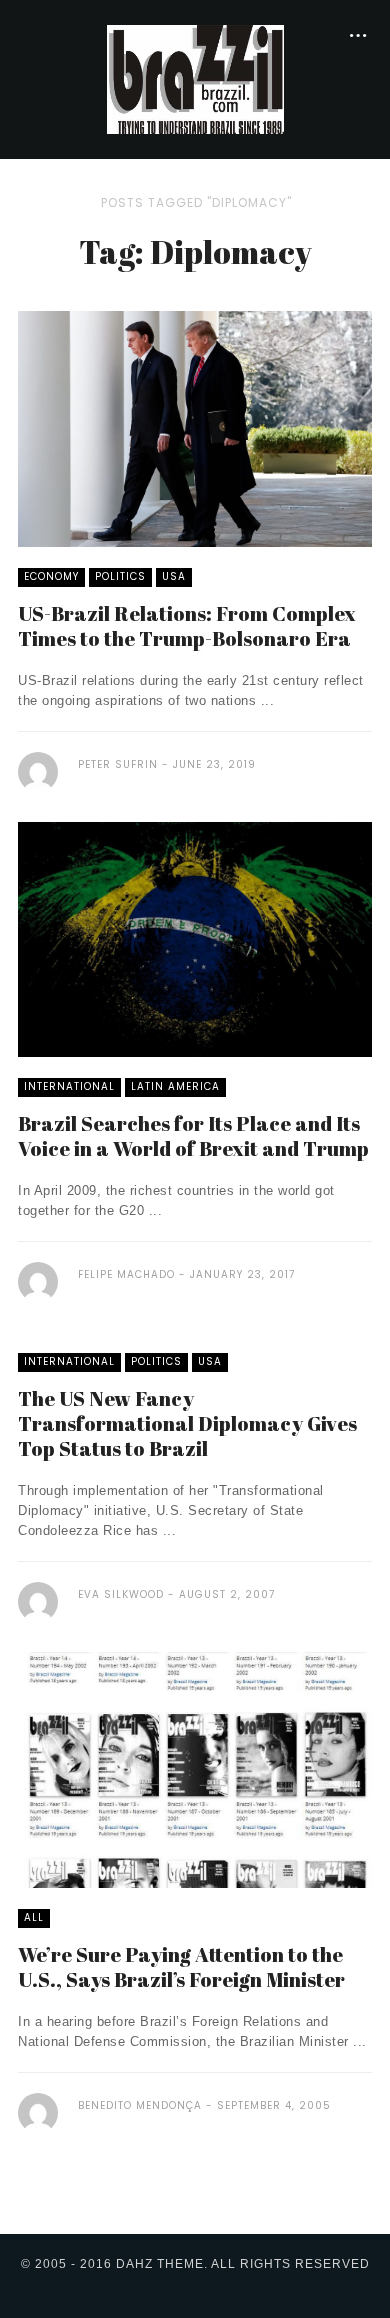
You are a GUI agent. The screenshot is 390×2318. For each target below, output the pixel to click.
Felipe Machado (126, 1274)
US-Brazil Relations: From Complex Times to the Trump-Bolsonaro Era (187, 626)
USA (174, 576)
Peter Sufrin (118, 764)
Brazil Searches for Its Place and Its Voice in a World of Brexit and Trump (193, 1136)
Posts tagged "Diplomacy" (196, 202)
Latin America (175, 1086)
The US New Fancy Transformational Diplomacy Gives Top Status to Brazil (187, 1423)
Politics (120, 576)
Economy (51, 576)
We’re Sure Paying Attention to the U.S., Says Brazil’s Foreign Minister (181, 1967)
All (34, 1917)
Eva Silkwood (121, 1594)
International (69, 1086)
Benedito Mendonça (140, 2105)
